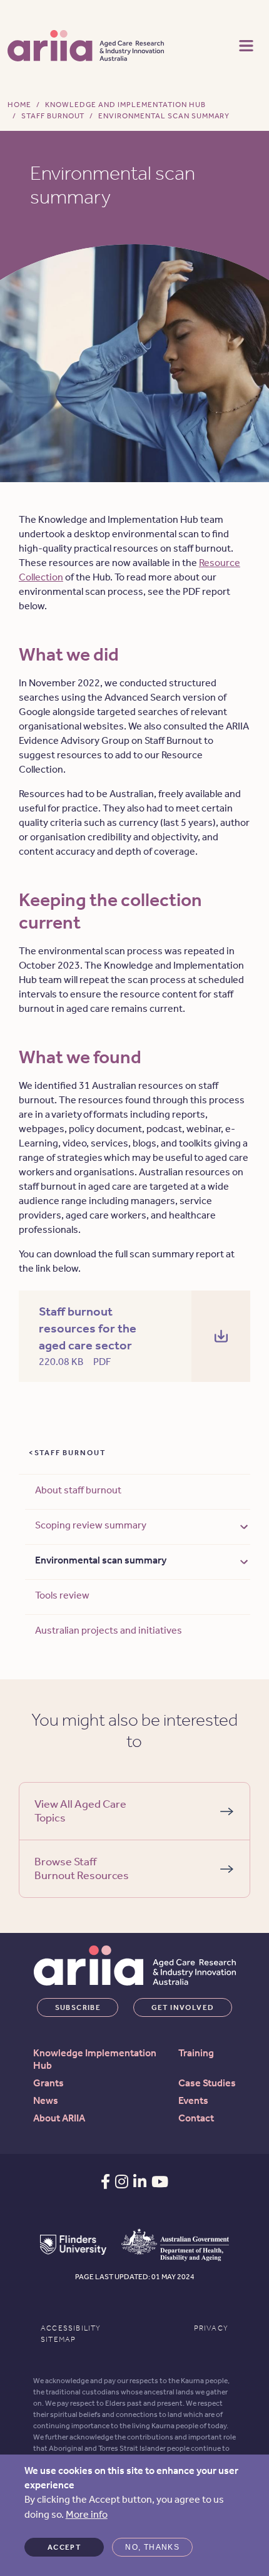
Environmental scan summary (101, 1560)
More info (87, 2514)
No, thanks (152, 2547)
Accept (64, 2547)
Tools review (62, 1595)
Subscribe (78, 2007)
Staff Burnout (53, 116)
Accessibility (71, 2328)
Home (19, 105)
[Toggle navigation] (246, 44)
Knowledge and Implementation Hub (125, 105)
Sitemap (58, 2339)
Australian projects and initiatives (109, 1630)
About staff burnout (78, 1490)
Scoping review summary (91, 1525)
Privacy (211, 2328)
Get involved (183, 2007)
